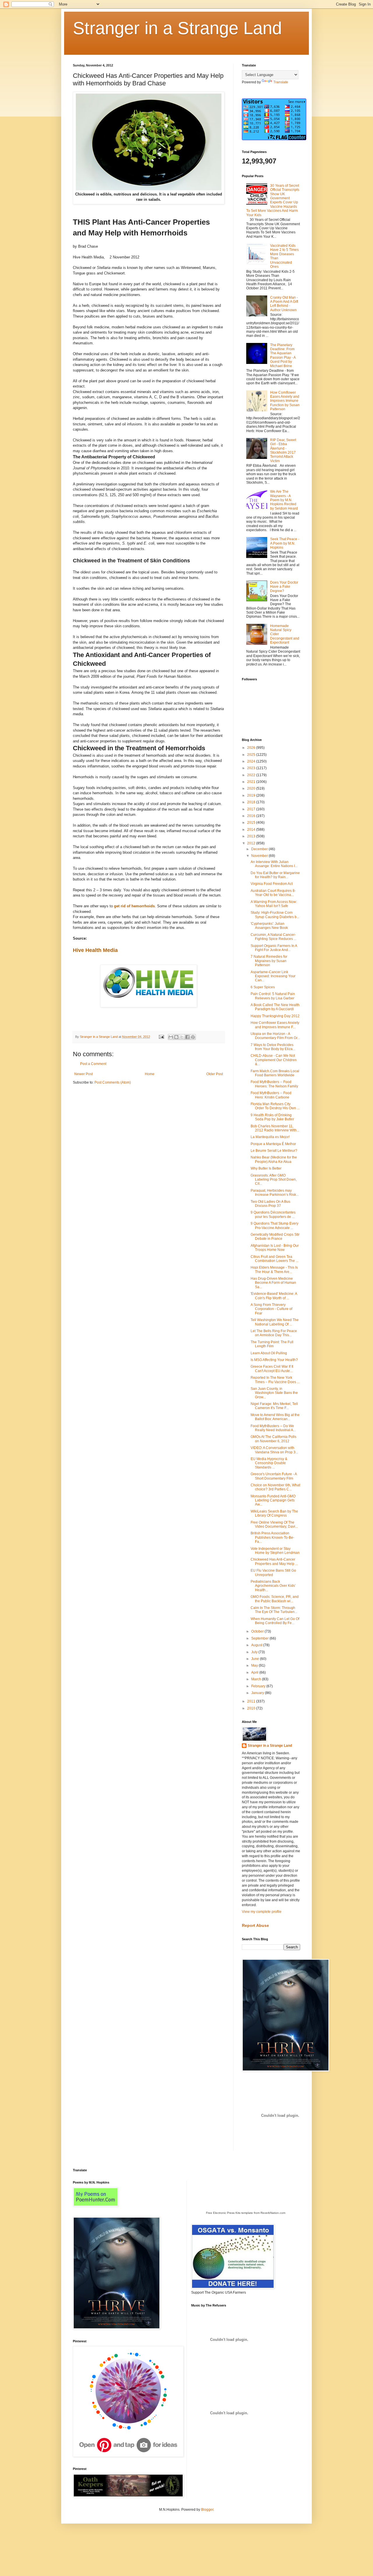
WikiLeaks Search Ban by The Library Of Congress (274, 1513)
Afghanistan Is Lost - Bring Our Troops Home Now (275, 1248)
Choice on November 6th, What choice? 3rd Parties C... (275, 1487)
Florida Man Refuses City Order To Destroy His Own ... (275, 1106)
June (256, 1659)
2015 (252, 823)
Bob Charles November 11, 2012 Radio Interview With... (275, 1128)
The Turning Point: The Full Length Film (272, 1344)
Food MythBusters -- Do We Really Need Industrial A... (273, 1428)
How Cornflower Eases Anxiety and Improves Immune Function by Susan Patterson (285, 401)
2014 (252, 830)
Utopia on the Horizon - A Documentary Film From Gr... (275, 1036)
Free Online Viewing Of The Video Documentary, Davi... (274, 1524)
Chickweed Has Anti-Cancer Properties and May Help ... (274, 1561)
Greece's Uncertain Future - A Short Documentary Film (274, 1476)
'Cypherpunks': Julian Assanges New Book (269, 926)
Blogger (207, 2510)
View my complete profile (262, 1912)
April (255, 1672)
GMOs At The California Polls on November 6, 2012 (273, 1439)
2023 (252, 768)
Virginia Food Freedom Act (272, 884)
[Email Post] (161, 1037)
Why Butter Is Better (266, 1168)
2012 (252, 843)
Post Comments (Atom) (113, 1082)
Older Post (215, 1074)
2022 (252, 775)
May (255, 1665)
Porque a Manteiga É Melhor (273, 1144)
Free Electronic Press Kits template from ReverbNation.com (246, 2213)
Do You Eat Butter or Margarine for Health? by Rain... (275, 875)
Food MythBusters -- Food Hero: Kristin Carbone (271, 1095)
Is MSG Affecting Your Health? (274, 1360)
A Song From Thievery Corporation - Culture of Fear (271, 1309)
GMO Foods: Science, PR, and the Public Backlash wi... (275, 1599)
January (258, 1693)
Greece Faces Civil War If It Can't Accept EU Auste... (272, 1369)
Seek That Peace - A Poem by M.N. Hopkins (285, 543)
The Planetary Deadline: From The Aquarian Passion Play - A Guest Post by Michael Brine (283, 355)
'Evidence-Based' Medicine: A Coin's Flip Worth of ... (274, 1296)
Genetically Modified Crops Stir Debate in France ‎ (275, 1237)
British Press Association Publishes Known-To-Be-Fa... (272, 1537)
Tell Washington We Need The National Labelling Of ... (275, 1322)
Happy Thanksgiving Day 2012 (275, 1016)
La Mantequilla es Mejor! (270, 1137)
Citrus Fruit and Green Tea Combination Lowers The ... (275, 1259)
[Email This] (171, 1037)
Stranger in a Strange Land (177, 28)
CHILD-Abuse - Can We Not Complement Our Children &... (274, 1060)
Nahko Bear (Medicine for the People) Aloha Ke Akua (274, 1159)
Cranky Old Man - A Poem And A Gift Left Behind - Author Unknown (284, 304)
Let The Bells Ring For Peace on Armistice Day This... (274, 1333)
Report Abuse (255, 1925)
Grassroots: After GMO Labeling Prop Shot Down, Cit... (274, 1180)
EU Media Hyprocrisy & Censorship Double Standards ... (269, 1463)
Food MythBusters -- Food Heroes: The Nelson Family (274, 1084)
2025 (252, 755)
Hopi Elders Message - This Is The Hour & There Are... (274, 1269)
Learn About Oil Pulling (269, 1353)
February (259, 1686)
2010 (252, 1708)
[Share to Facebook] (187, 1037)
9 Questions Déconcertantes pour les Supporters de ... (273, 1214)
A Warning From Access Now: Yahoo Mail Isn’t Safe (274, 904)
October (258, 1631)
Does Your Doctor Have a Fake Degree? (284, 587)
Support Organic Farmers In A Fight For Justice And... (274, 948)
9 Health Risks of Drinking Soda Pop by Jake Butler (272, 1117)
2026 (252, 748)
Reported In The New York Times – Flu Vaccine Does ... (275, 1380)
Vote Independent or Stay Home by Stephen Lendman (275, 1551)
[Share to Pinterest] (193, 1037)
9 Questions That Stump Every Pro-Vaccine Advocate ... (275, 1226)
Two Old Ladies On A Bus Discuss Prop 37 (270, 1204)
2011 (252, 1701)
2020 (252, 788)
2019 (252, 795)
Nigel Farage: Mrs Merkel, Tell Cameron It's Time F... (274, 1406)
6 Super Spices (263, 987)
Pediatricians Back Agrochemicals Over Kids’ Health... (273, 1586)
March (257, 1679)
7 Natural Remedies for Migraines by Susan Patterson (269, 961)
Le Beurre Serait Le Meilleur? (274, 1151)
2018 (252, 802)
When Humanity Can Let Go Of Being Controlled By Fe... (275, 1621)
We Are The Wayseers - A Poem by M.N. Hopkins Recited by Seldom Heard (284, 500)
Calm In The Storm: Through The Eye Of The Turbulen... (274, 1610)
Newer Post (83, 1074)
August (257, 1645)
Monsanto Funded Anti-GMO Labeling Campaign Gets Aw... (273, 1500)
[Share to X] (182, 1037)
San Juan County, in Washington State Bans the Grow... (274, 1393)
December (260, 849)
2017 (252, 809)
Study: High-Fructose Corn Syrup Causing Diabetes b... (275, 915)
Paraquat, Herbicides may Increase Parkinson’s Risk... (275, 1193)
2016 (252, 816)
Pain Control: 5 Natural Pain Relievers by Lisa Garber (273, 996)
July (255, 1652)
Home (150, 1074)
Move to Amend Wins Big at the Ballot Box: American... (275, 1417)
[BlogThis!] (176, 1037)
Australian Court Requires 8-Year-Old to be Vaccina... (273, 893)
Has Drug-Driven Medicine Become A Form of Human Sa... (273, 1283)
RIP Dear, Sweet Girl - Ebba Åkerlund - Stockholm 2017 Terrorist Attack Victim (283, 450)
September (260, 1638)
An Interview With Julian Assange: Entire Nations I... (274, 864)
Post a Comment (93, 1064)
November (260, 856)
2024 (252, 761)
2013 (252, 836)
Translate (281, 82)
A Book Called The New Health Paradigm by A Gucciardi (275, 1007)
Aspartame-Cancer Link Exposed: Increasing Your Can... (273, 976)
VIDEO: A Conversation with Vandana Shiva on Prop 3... (274, 1450)
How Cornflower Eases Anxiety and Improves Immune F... (275, 1025)
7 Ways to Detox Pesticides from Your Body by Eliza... (273, 1047)
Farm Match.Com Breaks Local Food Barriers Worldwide (275, 1073)
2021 (252, 782)
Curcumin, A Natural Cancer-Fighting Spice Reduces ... (273, 937)
